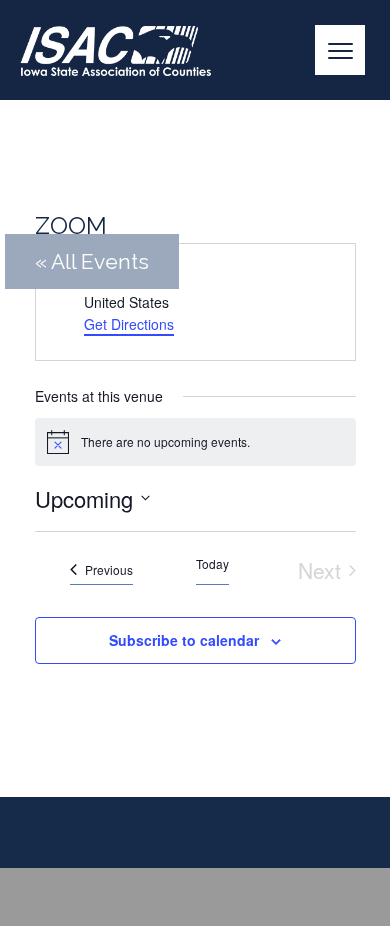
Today (212, 564)
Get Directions (129, 324)
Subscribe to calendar (184, 640)
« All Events (92, 261)
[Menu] (340, 50)
